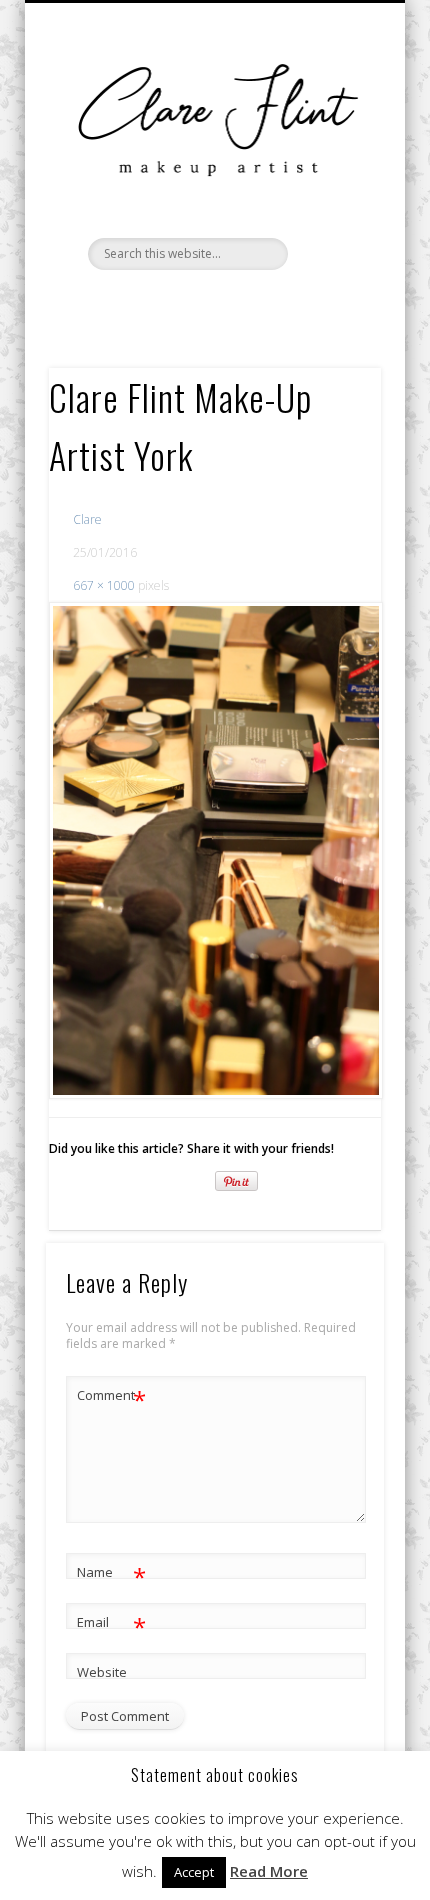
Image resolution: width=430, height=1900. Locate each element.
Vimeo (212, 304)
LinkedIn (253, 304)
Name (111, 1575)
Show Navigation (332, 266)
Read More (269, 1871)
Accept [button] (194, 1872)
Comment (111, 1398)
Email (111, 1625)
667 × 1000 (104, 585)
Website (102, 1672)
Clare (87, 519)
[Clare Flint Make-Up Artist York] (215, 850)
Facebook (171, 304)
